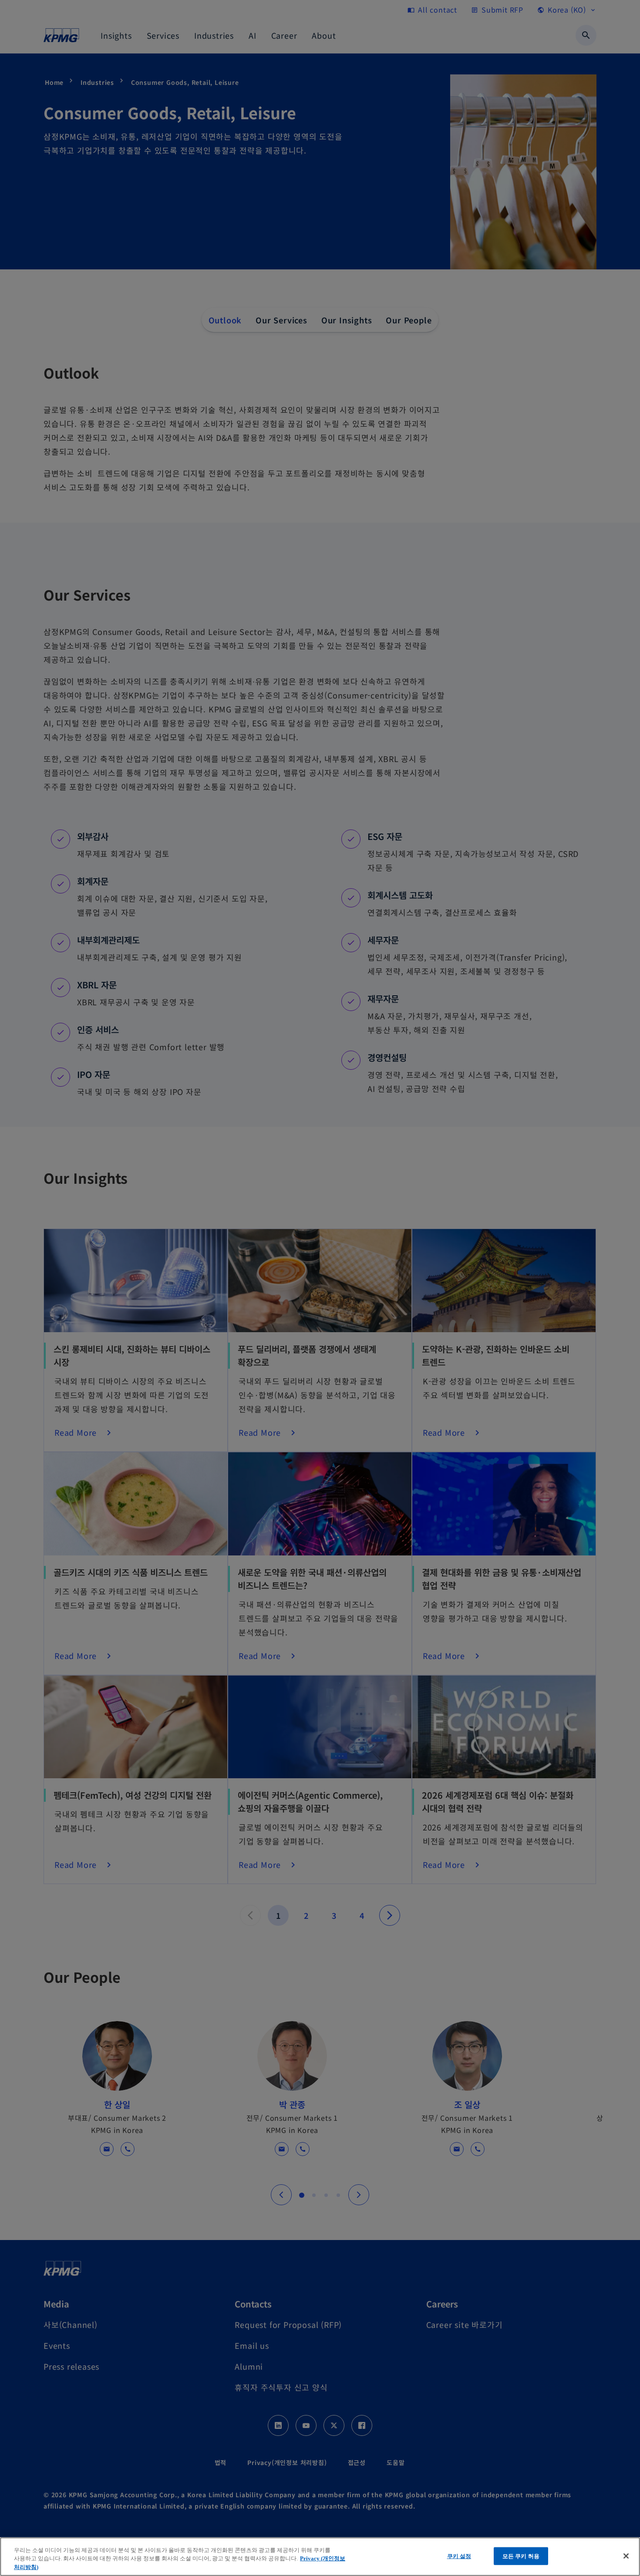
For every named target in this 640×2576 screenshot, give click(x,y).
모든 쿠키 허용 (521, 2556)
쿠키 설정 (459, 2556)
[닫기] (626, 2556)
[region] (320, 2557)
